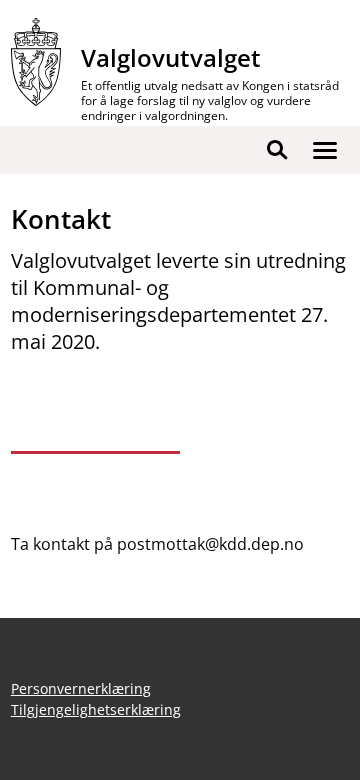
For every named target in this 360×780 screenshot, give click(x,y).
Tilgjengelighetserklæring (96, 709)
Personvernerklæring (81, 688)
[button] (325, 150)
